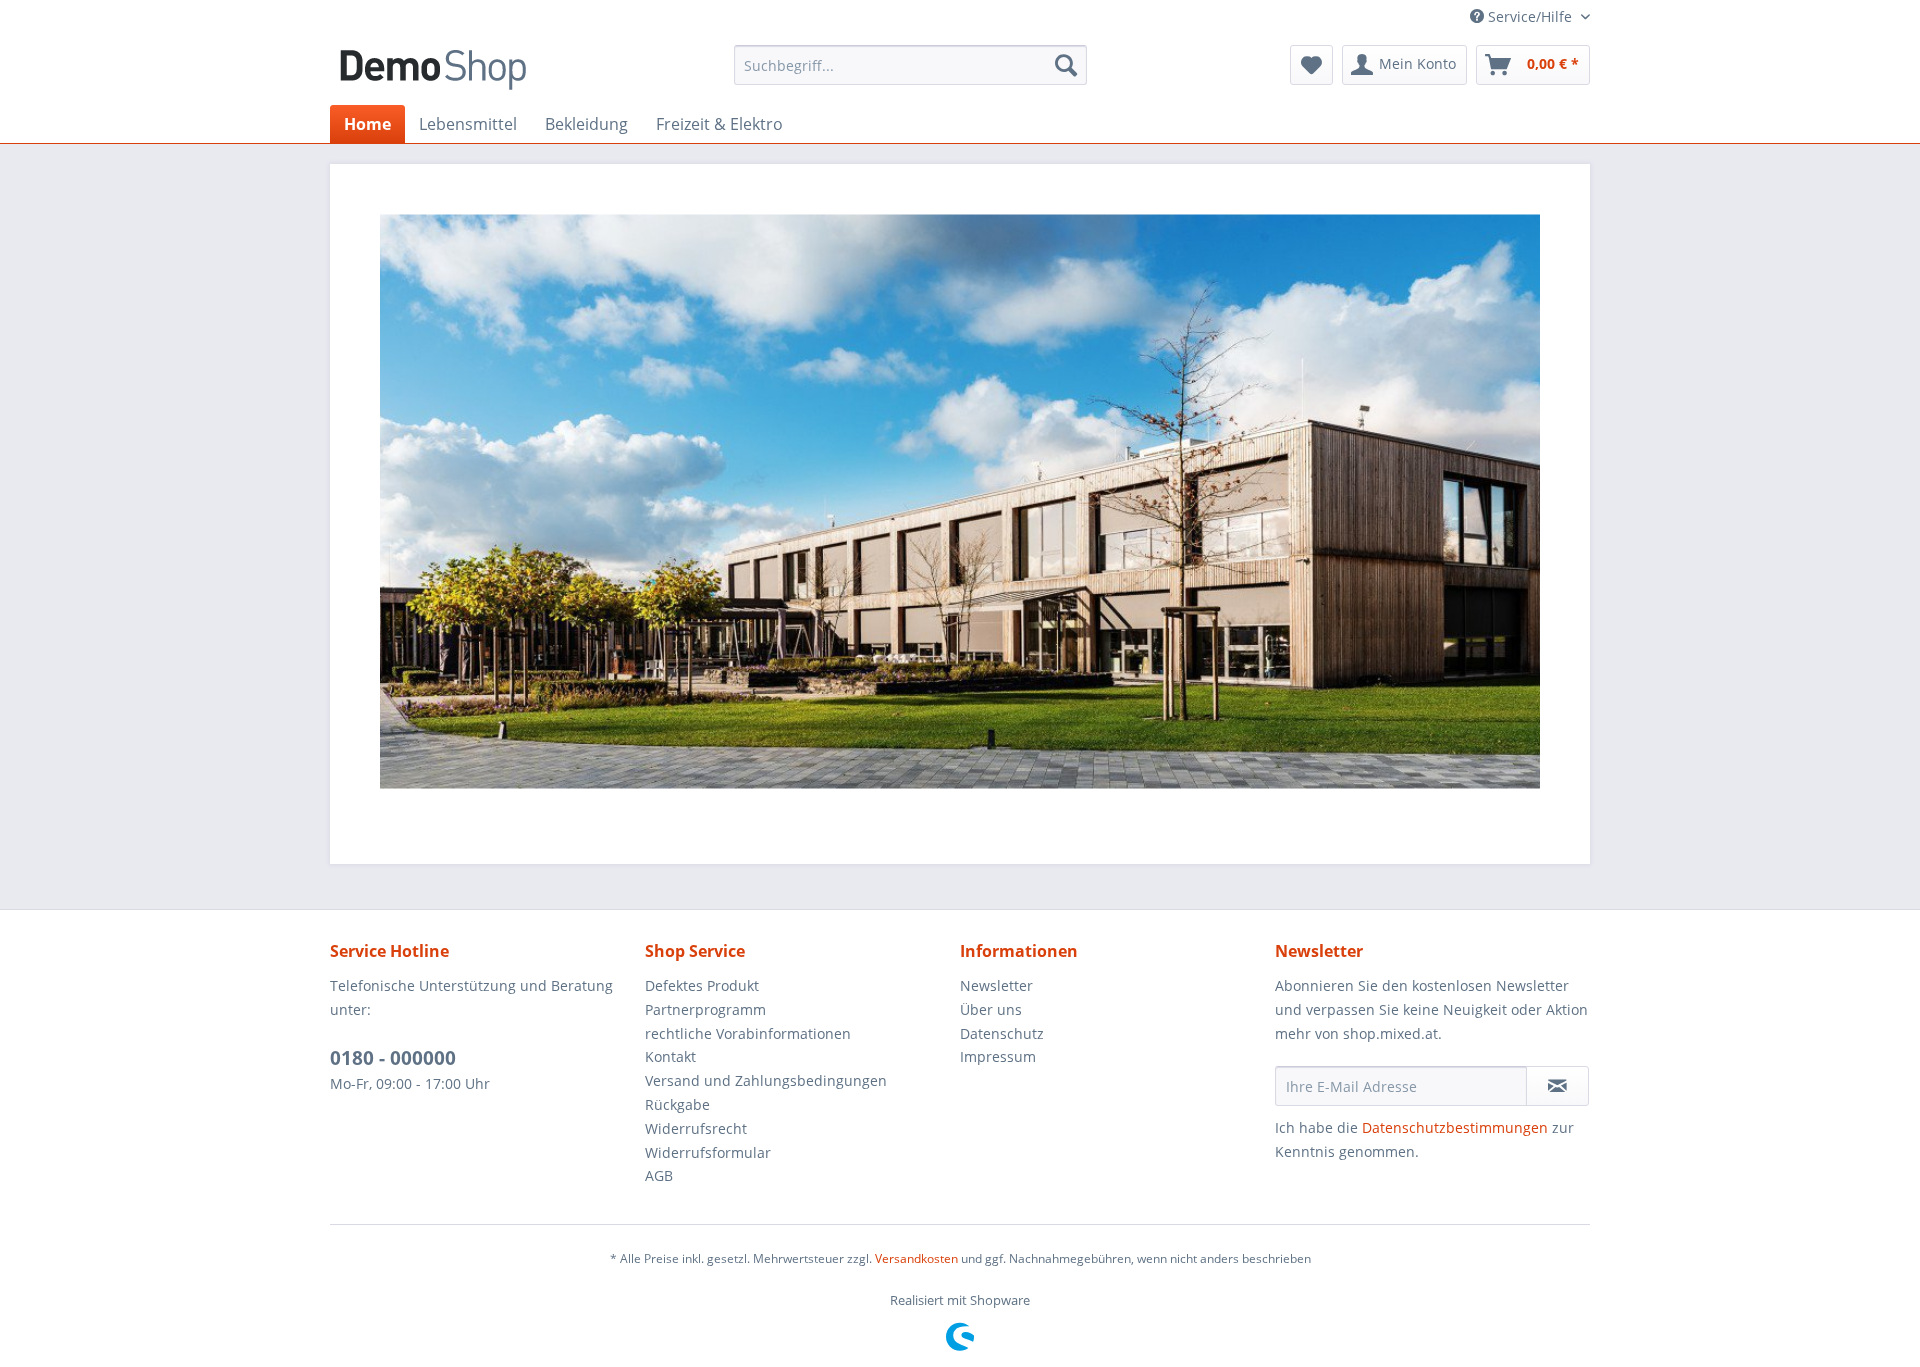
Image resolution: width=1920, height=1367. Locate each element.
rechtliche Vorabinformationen (748, 1033)
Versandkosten (916, 1258)
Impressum (998, 1056)
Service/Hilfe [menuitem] (1530, 16)
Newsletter (996, 985)
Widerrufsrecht (696, 1128)
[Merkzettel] (1311, 65)
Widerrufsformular (708, 1152)
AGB (659, 1175)
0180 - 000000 (393, 1058)
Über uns (991, 1009)
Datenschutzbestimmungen (1455, 1127)
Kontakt (670, 1056)
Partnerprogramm (705, 1009)
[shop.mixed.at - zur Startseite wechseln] (433, 70)
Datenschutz (1002, 1033)
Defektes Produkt (702, 985)
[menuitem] (910, 65)
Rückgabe (677, 1104)
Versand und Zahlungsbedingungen (766, 1080)
